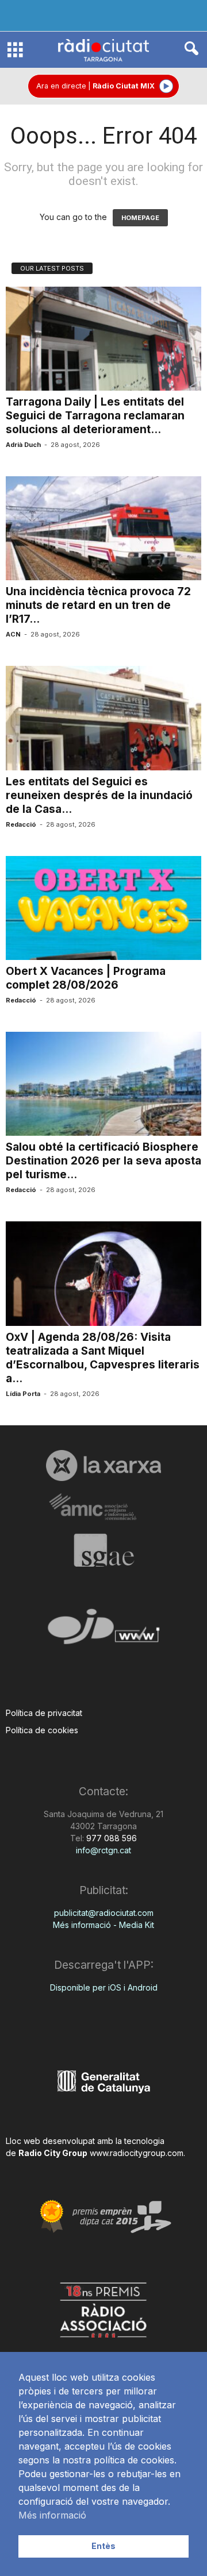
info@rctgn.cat (103, 1850)
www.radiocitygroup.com (137, 2153)
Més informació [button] (52, 2515)
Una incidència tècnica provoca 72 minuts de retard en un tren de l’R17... (98, 605)
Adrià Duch (23, 445)
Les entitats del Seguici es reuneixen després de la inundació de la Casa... (99, 795)
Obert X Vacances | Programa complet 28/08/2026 (86, 978)
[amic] (103, 1507)
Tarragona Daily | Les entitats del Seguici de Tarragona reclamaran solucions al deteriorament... (95, 416)
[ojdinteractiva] (103, 1631)
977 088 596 (110, 1838)
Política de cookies (42, 1730)
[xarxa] (103, 1466)
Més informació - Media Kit (103, 1925)
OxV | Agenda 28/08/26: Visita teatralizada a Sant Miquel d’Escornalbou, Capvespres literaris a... (103, 1358)
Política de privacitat (44, 1713)
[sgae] (103, 1550)
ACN (13, 634)
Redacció (21, 824)
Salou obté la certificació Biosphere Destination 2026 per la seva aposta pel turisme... (103, 1161)
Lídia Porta (23, 1394)
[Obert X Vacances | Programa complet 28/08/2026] (103, 908)
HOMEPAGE (140, 218)
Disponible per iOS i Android (104, 1987)
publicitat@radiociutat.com (104, 1913)
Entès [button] (103, 2546)
